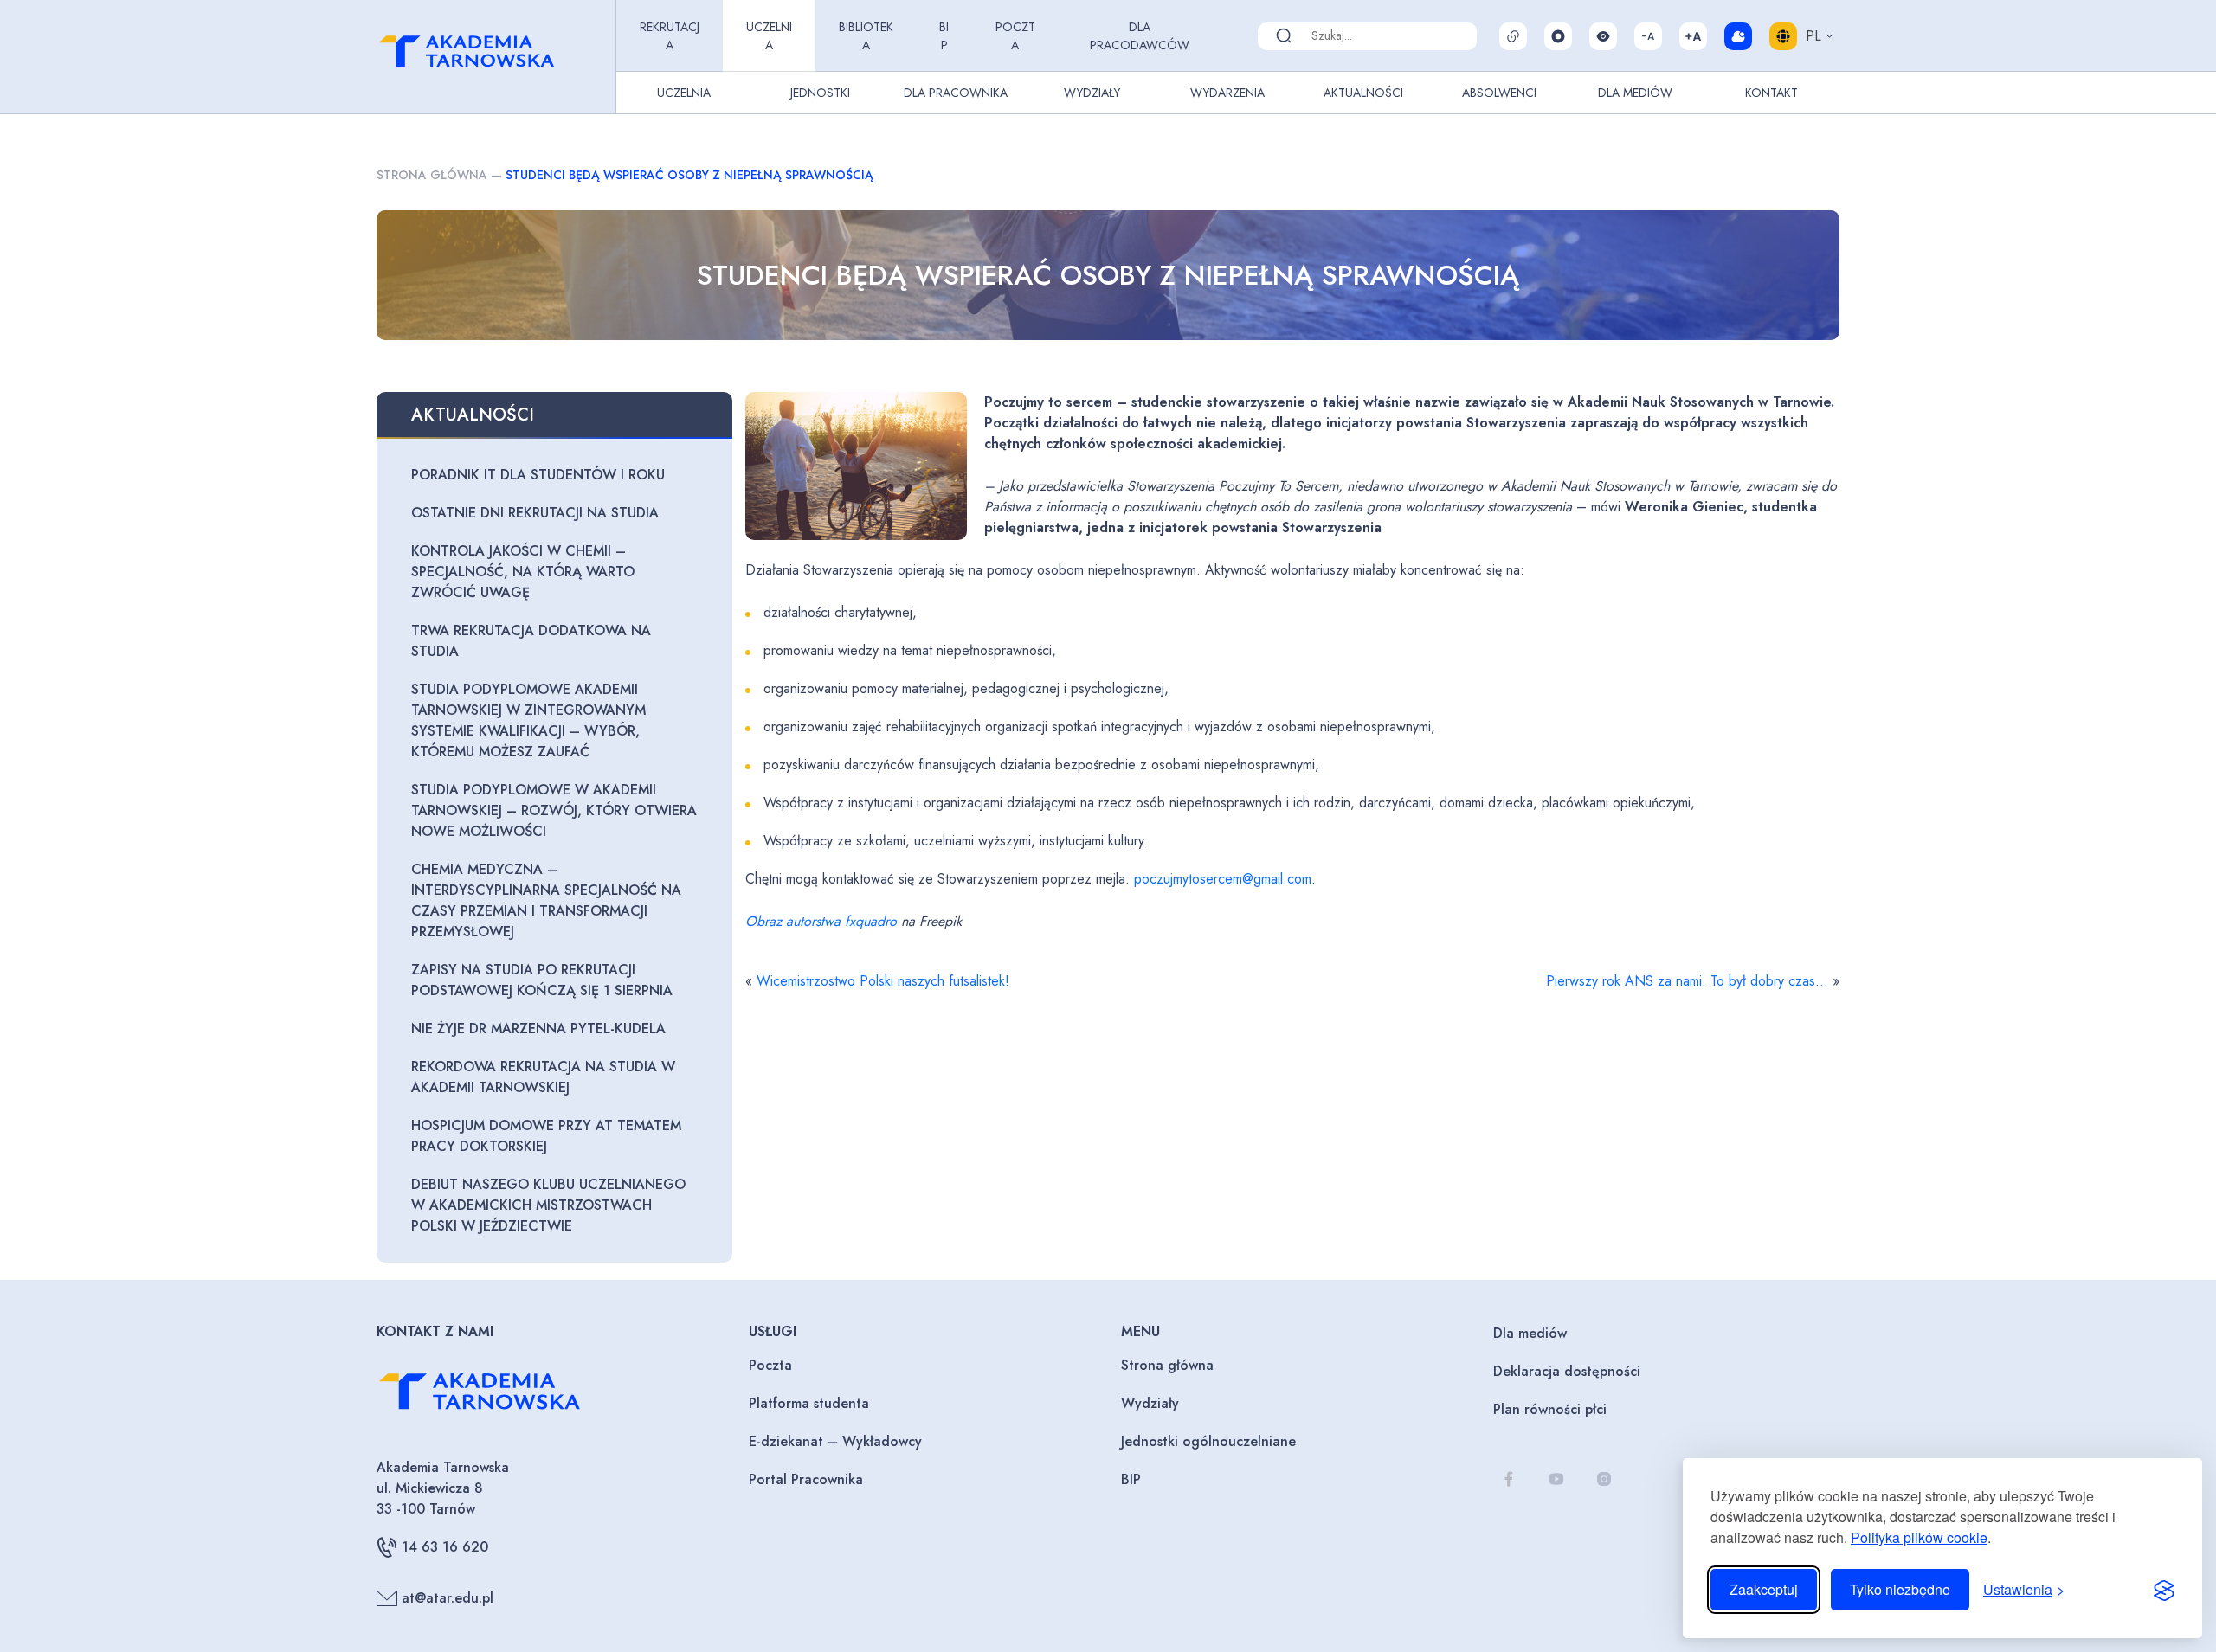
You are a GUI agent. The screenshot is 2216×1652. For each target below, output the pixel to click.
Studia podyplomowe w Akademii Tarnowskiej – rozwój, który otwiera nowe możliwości (554, 810)
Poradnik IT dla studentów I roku (538, 475)
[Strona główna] (493, 57)
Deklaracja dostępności (1567, 1371)
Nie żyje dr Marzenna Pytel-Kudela (538, 1028)
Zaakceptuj (1764, 1589)
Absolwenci (1499, 93)
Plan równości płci (1550, 1409)
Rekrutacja (670, 36)
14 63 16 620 (445, 1547)
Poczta (1015, 36)
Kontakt (1772, 93)
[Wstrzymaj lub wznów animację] (1558, 36)
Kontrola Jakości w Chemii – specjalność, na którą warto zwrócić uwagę (523, 572)
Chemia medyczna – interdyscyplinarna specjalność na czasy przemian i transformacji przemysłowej (546, 900)
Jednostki (820, 93)
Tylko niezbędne (1900, 1589)
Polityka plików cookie (1919, 1537)
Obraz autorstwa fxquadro (821, 921)
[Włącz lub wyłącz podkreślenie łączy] (1513, 36)
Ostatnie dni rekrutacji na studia (535, 513)
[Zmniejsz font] (1648, 36)
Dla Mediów (1635, 93)
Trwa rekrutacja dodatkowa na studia (531, 641)
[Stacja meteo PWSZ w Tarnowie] (1738, 36)
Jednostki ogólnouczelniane (1208, 1441)
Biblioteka (866, 36)
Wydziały (1092, 93)
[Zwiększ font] (1693, 36)
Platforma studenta (809, 1403)
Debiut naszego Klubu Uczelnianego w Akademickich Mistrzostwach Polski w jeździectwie (548, 1205)
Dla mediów (1530, 1333)
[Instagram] (1604, 1478)
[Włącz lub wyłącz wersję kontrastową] (1603, 36)
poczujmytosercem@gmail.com (1223, 879)
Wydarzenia (1227, 93)
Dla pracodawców (1140, 36)
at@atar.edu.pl (448, 1598)
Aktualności (1363, 93)
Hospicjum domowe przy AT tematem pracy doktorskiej (546, 1136)
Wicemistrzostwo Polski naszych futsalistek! (883, 981)
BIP (944, 36)
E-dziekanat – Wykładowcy (835, 1441)
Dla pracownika (956, 93)
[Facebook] (1508, 1478)
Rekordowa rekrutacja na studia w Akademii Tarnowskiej (543, 1077)
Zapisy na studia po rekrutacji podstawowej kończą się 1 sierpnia (542, 980)
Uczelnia (769, 36)
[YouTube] (1556, 1478)
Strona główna (432, 175)
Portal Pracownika (806, 1479)
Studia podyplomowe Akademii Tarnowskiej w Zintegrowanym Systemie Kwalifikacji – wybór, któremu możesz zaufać (528, 720)
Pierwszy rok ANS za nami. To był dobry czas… (1687, 981)
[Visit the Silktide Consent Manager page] (2164, 1590)
